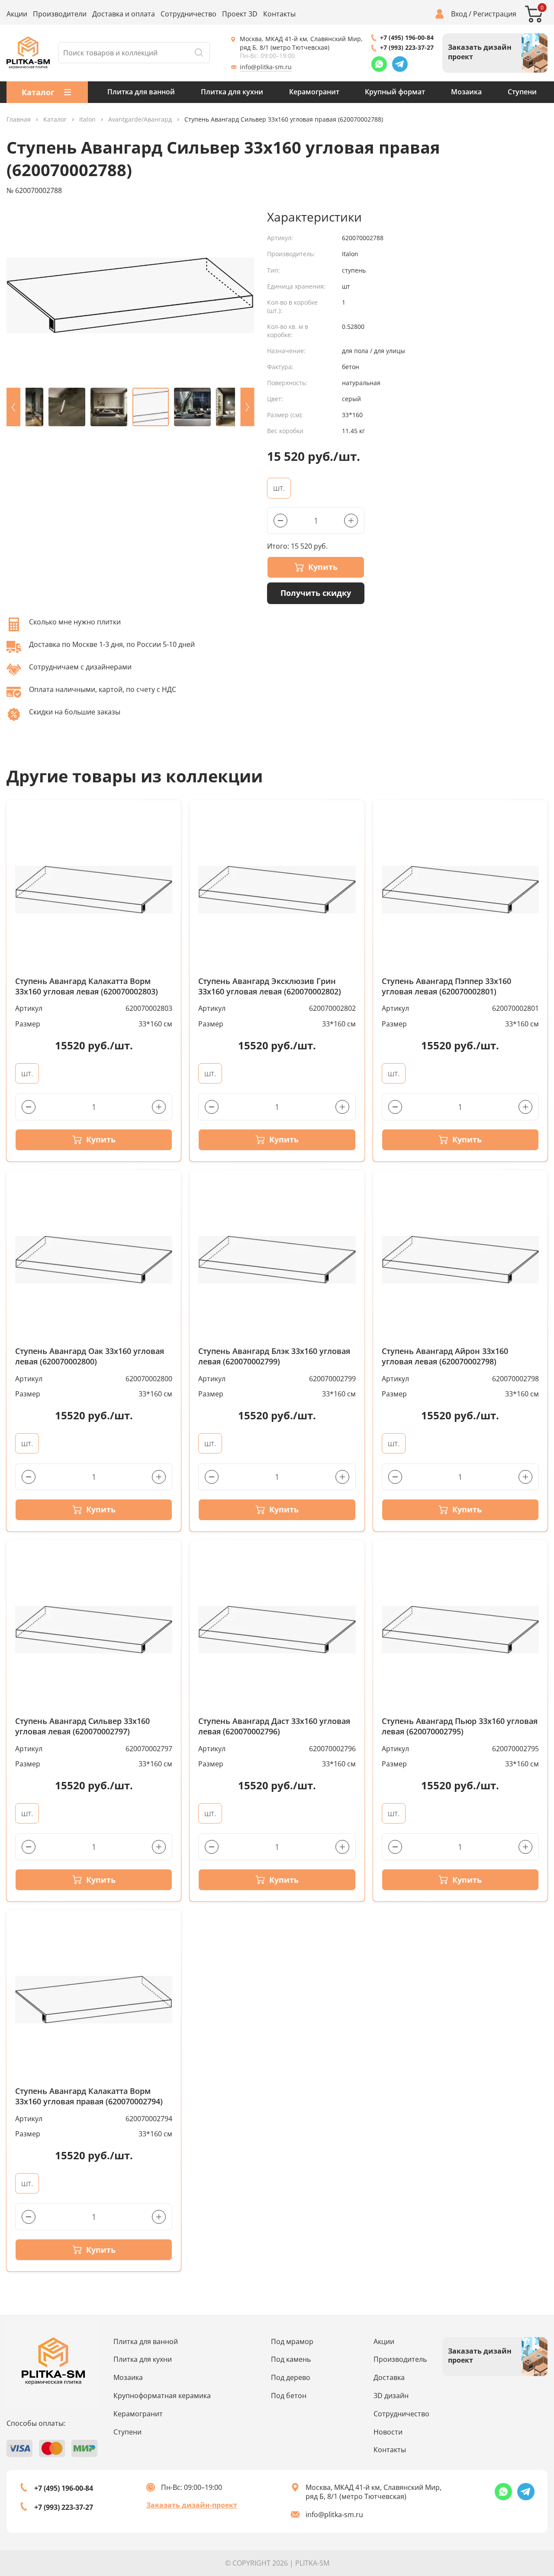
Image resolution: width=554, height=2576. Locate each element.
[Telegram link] (400, 64)
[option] (130, 295)
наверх (522, 2489)
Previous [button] (13, 407)
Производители (60, 14)
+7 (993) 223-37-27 (407, 47)
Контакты (279, 14)
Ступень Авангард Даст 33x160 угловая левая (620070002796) (274, 1726)
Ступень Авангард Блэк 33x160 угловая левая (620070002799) (274, 1356)
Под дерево (291, 2377)
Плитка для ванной (141, 92)
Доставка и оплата (124, 14)
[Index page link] (28, 53)
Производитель (400, 2359)
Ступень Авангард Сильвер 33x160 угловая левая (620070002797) (82, 1726)
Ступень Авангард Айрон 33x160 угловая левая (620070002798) (445, 1356)
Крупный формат (395, 92)
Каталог (55, 120)
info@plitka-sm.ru (266, 67)
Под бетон (289, 2396)
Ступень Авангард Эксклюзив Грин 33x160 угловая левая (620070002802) (270, 986)
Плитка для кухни (232, 92)
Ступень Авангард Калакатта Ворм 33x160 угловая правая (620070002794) (89, 2096)
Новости (388, 2432)
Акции (17, 14)
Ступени (522, 92)
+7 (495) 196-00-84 (407, 37)
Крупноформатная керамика (162, 2396)
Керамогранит (314, 92)
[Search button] (199, 53)
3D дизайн (391, 2396)
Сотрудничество (188, 14)
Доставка (389, 2377)
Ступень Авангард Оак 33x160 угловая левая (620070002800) (90, 1356)
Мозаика (466, 92)
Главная (19, 120)
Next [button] (247, 407)
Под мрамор (292, 2341)
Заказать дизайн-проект (192, 2505)
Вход (459, 14)
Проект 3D (240, 14)
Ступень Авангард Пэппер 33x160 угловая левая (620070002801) (446, 986)
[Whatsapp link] (379, 64)
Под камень (291, 2359)
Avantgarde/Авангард (140, 120)
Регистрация (495, 14)
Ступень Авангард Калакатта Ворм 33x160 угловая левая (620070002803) (87, 986)
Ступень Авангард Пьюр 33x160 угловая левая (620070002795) (460, 1726)
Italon (87, 120)
